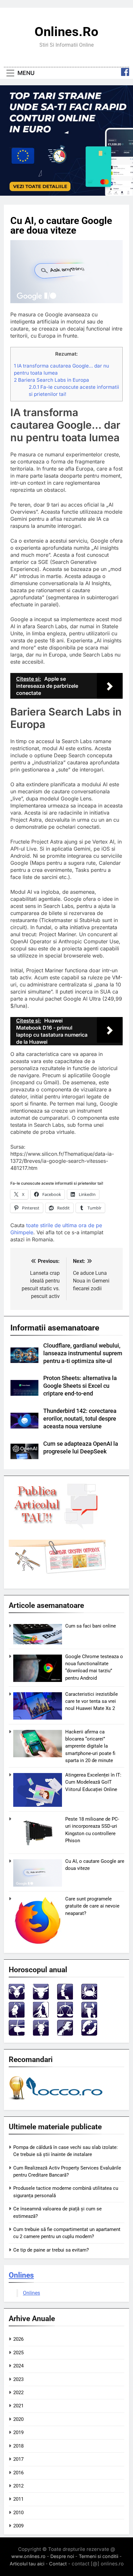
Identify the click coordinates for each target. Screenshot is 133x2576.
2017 (18, 2459)
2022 (18, 2393)
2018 (18, 2446)
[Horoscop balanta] (65, 2016)
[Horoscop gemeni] (65, 1998)
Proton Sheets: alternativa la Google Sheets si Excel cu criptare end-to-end (80, 1386)
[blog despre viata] (57, 2101)
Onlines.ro (66, 32)
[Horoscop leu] (17, 2016)
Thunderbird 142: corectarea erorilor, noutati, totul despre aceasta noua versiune (80, 1419)
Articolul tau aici (27, 2564)
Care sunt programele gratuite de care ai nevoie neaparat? (92, 1906)
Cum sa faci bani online (91, 1626)
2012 (18, 2486)
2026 (18, 2339)
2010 (18, 2513)
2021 (18, 2406)
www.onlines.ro (28, 2556)
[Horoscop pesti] (89, 2034)
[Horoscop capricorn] (41, 2034)
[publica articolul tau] (57, 1528)
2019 (18, 2432)
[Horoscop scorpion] (89, 2016)
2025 (18, 2353)
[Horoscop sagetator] (17, 2034)
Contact (58, 2564)
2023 (18, 2379)
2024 (18, 2366)
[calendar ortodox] (57, 1572)
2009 (18, 2526)
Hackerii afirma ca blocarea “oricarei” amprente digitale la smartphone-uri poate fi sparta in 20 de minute (90, 1746)
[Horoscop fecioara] (41, 2016)
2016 (18, 2473)
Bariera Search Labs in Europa (51, 380)
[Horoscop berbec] (17, 1998)
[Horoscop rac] (89, 1998)
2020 (18, 2419)
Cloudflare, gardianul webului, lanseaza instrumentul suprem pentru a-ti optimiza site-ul (83, 1353)
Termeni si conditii (98, 2556)
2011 (18, 2499)
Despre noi (62, 2556)
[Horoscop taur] (41, 1998)
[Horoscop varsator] (65, 2034)
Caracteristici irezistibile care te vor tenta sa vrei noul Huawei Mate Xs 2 (92, 1701)
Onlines (21, 2275)
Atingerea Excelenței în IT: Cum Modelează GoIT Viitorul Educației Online (93, 1782)
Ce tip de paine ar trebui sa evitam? (51, 2250)
